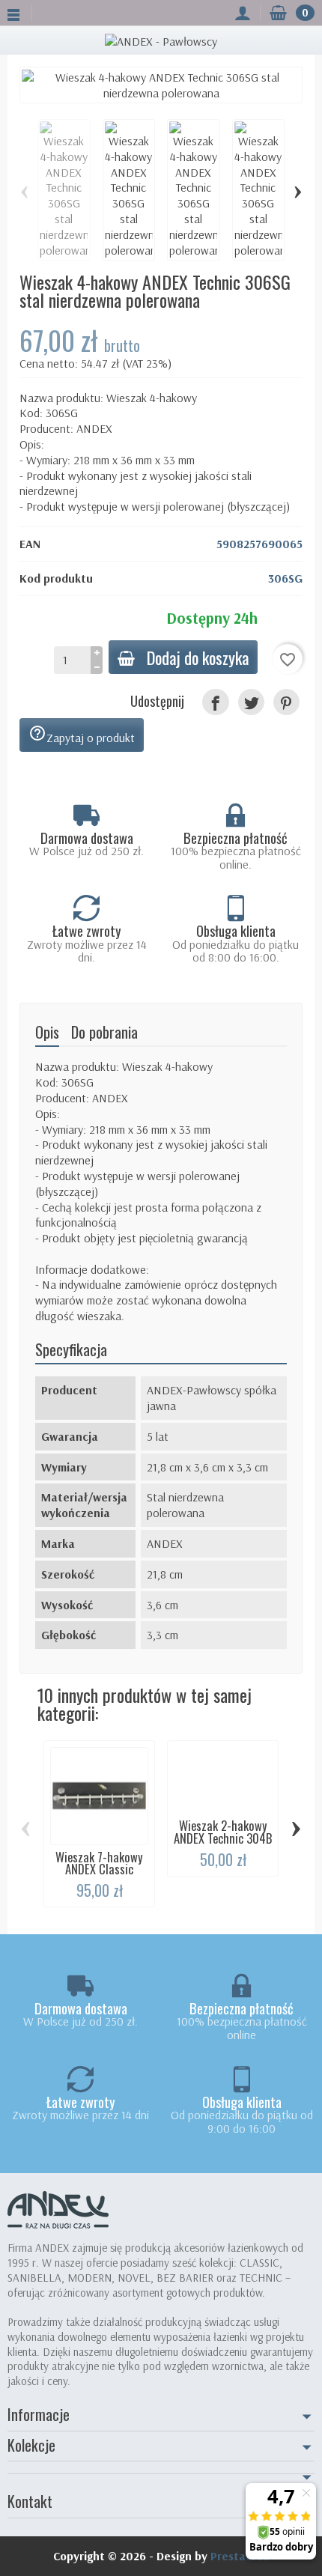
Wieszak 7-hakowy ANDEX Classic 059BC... (99, 1869)
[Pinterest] (286, 702)
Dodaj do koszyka (198, 657)
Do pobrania (104, 1032)
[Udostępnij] (215, 702)
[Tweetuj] (251, 702)
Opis (47, 1032)
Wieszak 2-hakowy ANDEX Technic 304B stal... (223, 1838)
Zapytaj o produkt (82, 735)
